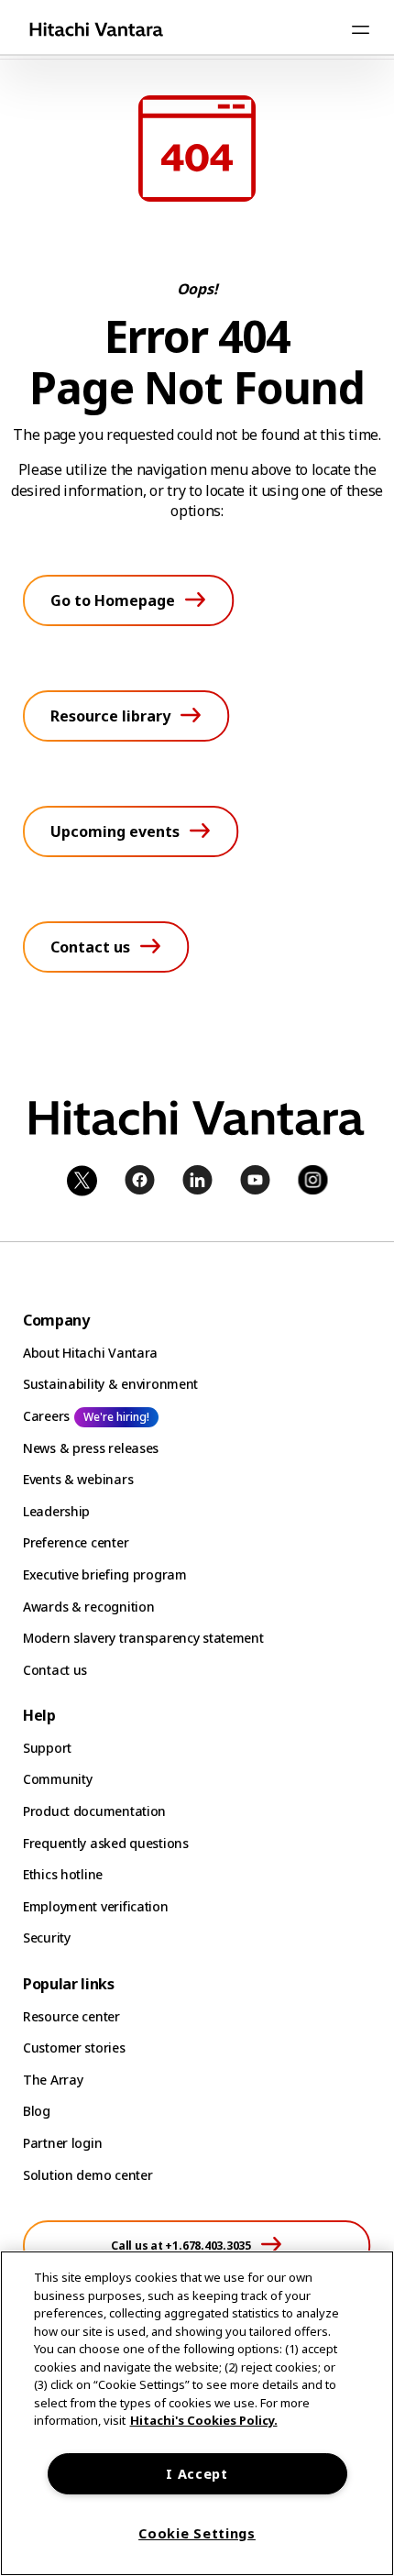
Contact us (55, 1670)
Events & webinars (78, 1479)
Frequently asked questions (106, 1843)
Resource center (71, 2016)
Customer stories (74, 2048)
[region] (197, 2413)
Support (47, 1748)
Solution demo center (88, 2175)
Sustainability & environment (110, 1384)
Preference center (76, 1542)
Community (57, 1779)
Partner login (62, 2143)
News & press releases (91, 1448)
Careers (46, 1416)
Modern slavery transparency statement (143, 1638)
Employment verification (96, 1906)
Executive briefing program (105, 1574)
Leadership (56, 1511)
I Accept (197, 2474)
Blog (37, 2111)
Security (47, 1938)
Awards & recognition (88, 1607)
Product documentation (94, 1811)
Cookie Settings (197, 2533)
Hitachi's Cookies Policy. (204, 2420)
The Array (53, 2080)
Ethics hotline (63, 1874)
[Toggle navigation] (360, 29)
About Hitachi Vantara (90, 1353)
